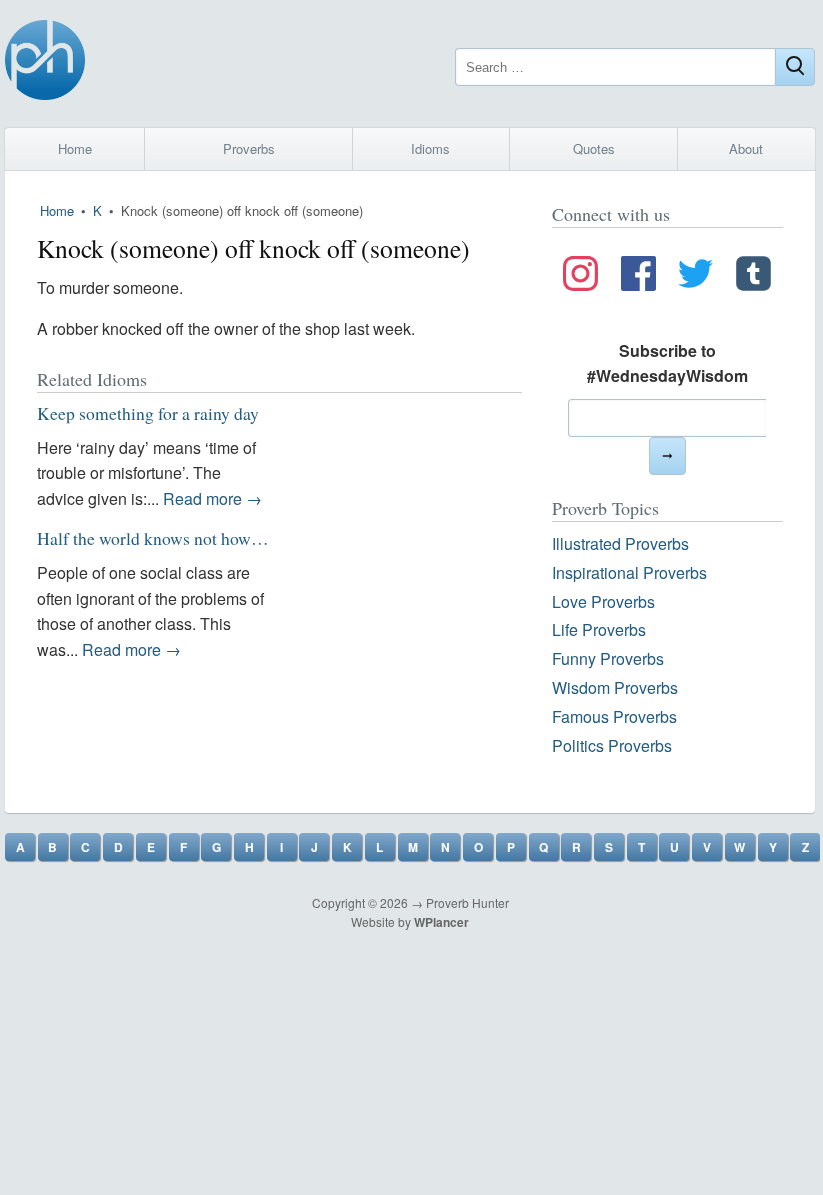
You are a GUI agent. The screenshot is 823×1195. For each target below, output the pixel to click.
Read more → (212, 498)
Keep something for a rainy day (148, 413)
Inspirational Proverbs (629, 572)
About (746, 148)
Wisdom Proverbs (615, 687)
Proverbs (249, 148)
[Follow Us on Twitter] (695, 277)
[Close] (795, 67)
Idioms (430, 148)
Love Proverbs (603, 601)
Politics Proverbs (612, 745)
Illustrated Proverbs (620, 543)
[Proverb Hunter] (45, 63)
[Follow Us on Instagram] (580, 277)
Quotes (594, 148)
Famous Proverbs (614, 716)
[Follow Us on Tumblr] (753, 277)
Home (75, 148)
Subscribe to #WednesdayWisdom (667, 363)
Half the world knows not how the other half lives (212, 538)
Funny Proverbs (608, 658)
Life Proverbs (599, 629)
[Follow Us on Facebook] (638, 277)
